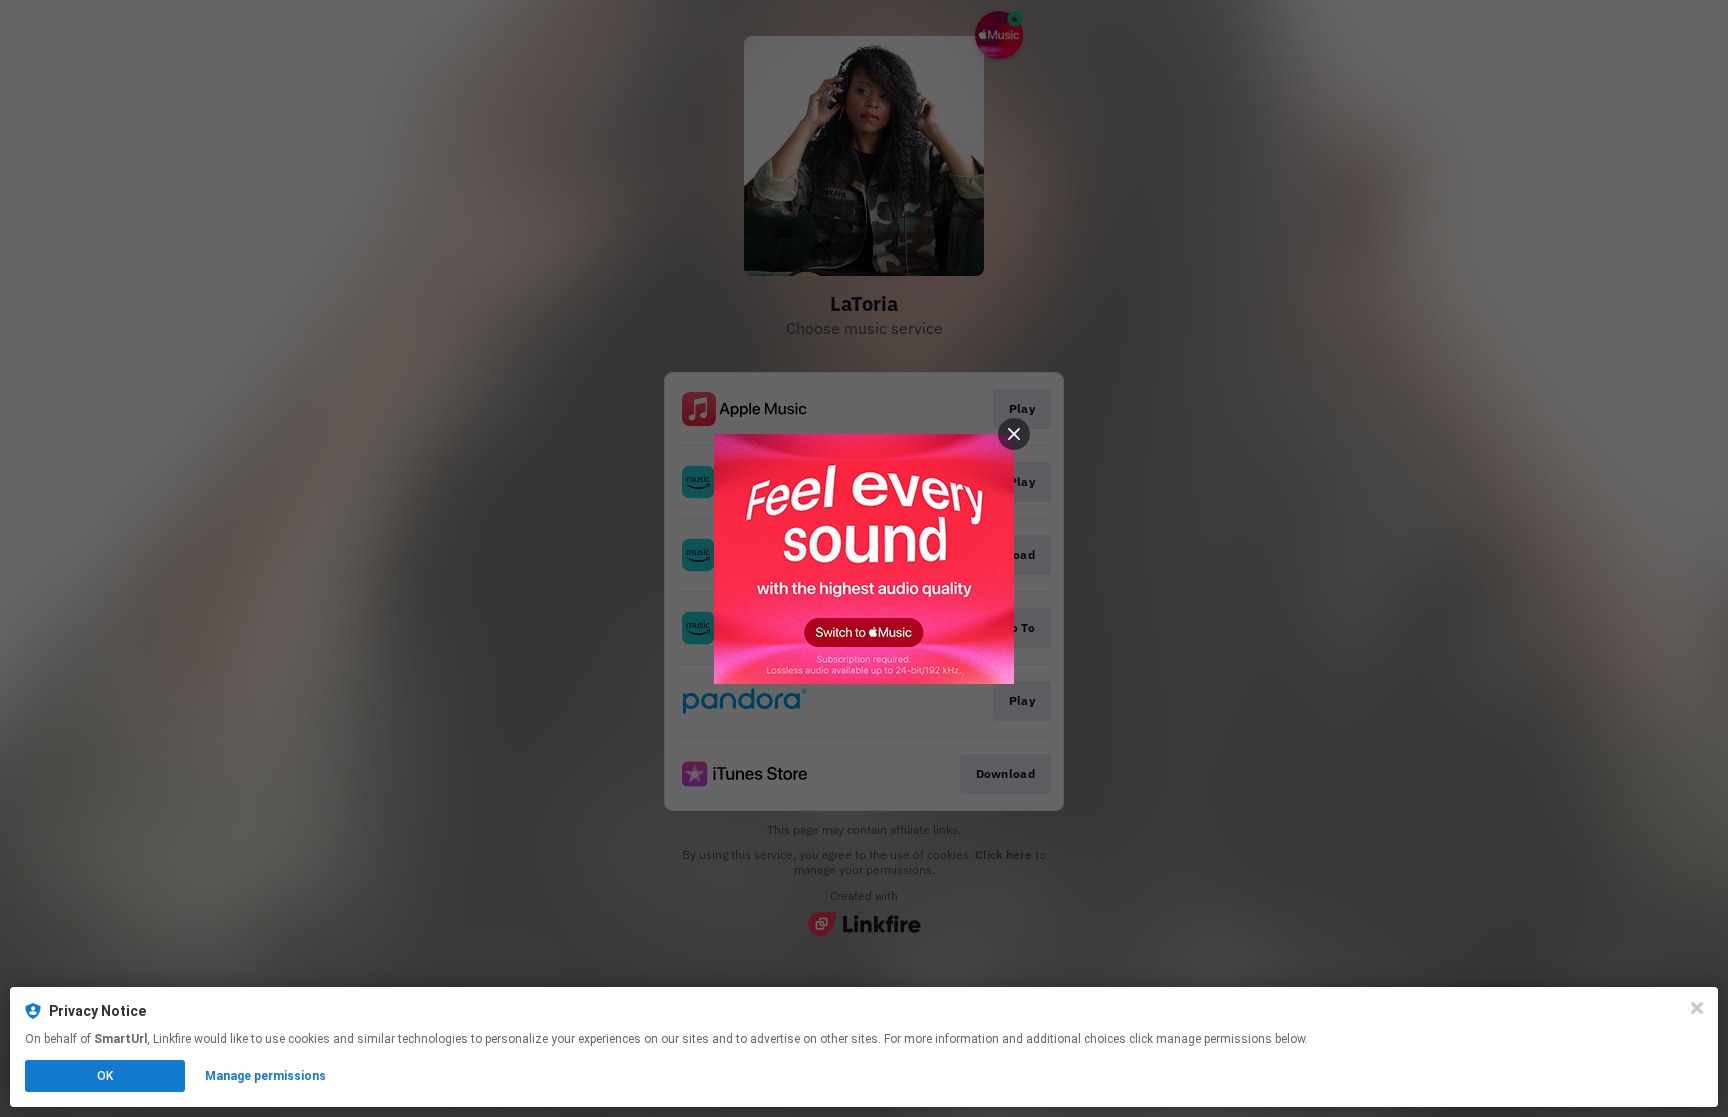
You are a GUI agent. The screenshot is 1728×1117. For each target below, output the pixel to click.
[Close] (1697, 1008)
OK (105, 1076)
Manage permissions (265, 1076)
